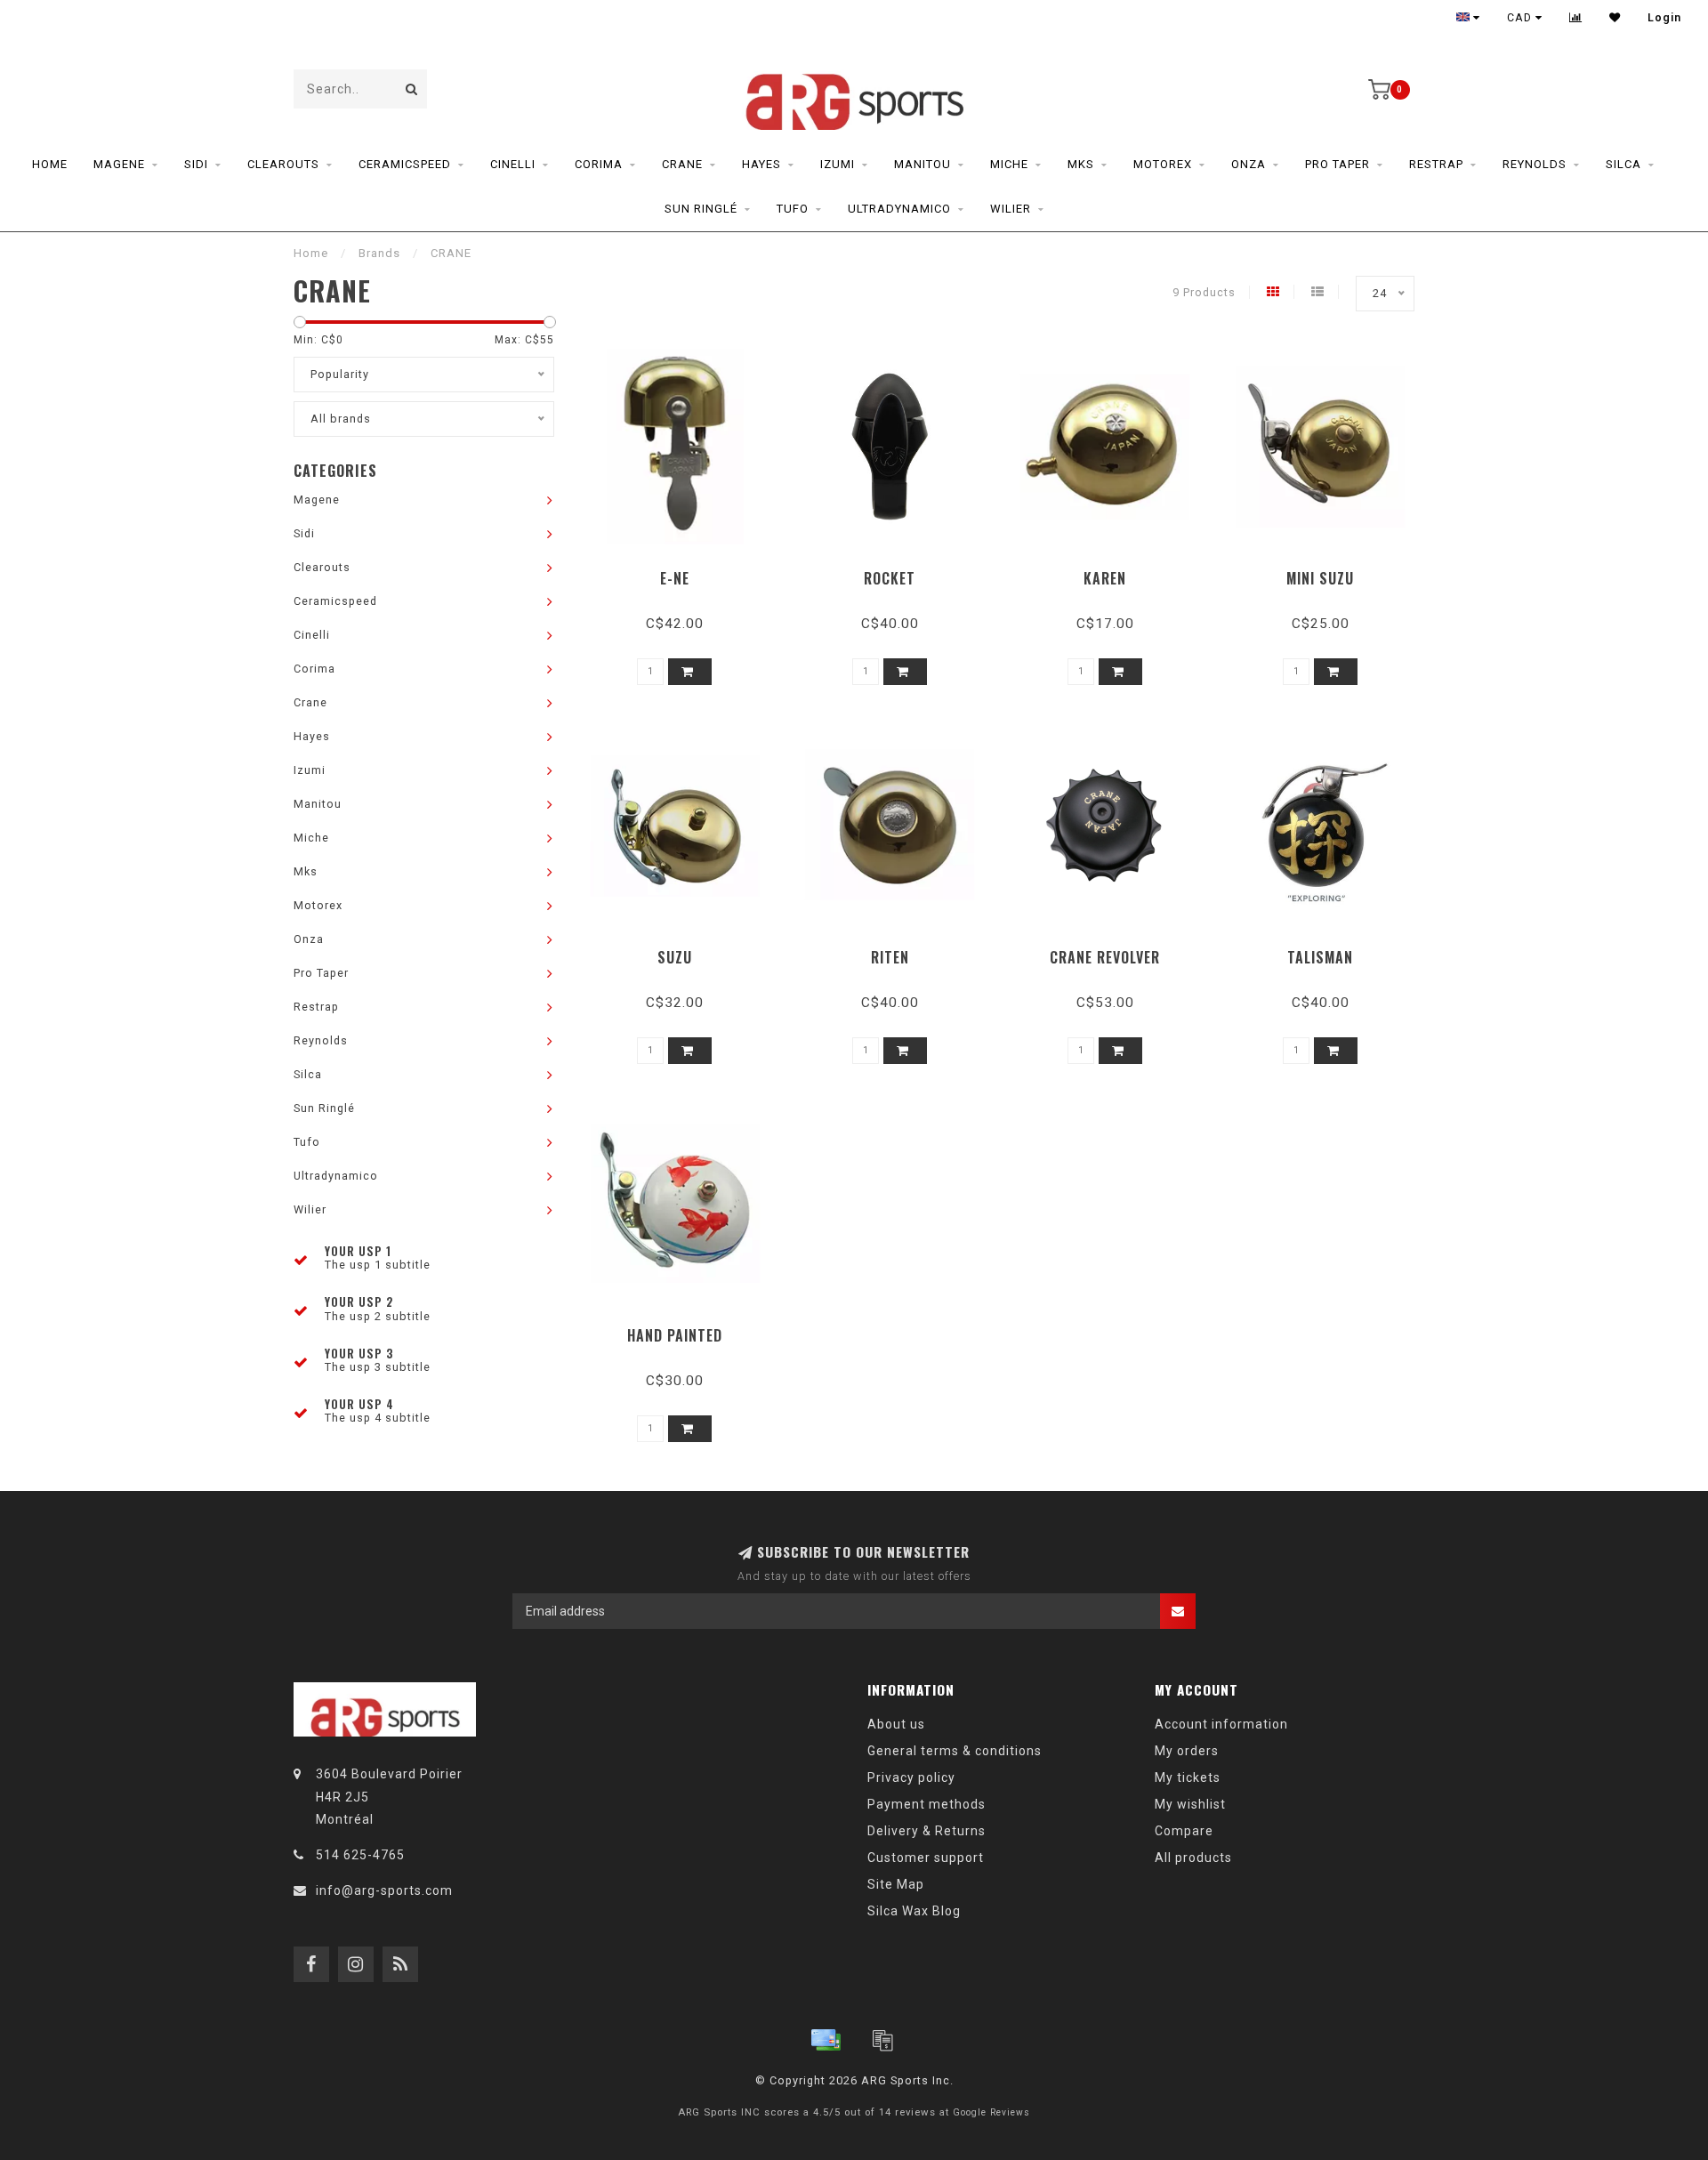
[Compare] (1576, 18)
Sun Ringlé (701, 209)
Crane (682, 164)
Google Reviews (991, 2112)
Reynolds (1535, 164)
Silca (1623, 164)
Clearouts (283, 164)
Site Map (896, 1884)
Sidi (196, 164)
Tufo (793, 209)
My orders (1187, 1751)
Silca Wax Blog (914, 1911)
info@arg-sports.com (384, 1890)
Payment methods (927, 1804)
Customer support (926, 1858)
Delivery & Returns (927, 1831)
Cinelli (513, 164)
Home (50, 164)
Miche (1009, 164)
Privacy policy (911, 1777)
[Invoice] (882, 2040)
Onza (1249, 164)
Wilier (1011, 209)
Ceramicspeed (405, 164)
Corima (599, 164)
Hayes (761, 164)
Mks (1081, 164)
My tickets (1188, 1777)
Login (1664, 18)
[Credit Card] (826, 2040)
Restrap (1436, 164)
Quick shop (683, 572)
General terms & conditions (955, 1751)
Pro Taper (1337, 164)
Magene (119, 164)
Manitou (922, 164)
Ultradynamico (899, 209)
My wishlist (1190, 1804)
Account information (1221, 1724)
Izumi (838, 164)
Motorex (1163, 164)
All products (1193, 1858)
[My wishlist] (1615, 18)
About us (896, 1724)
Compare (1184, 1831)
